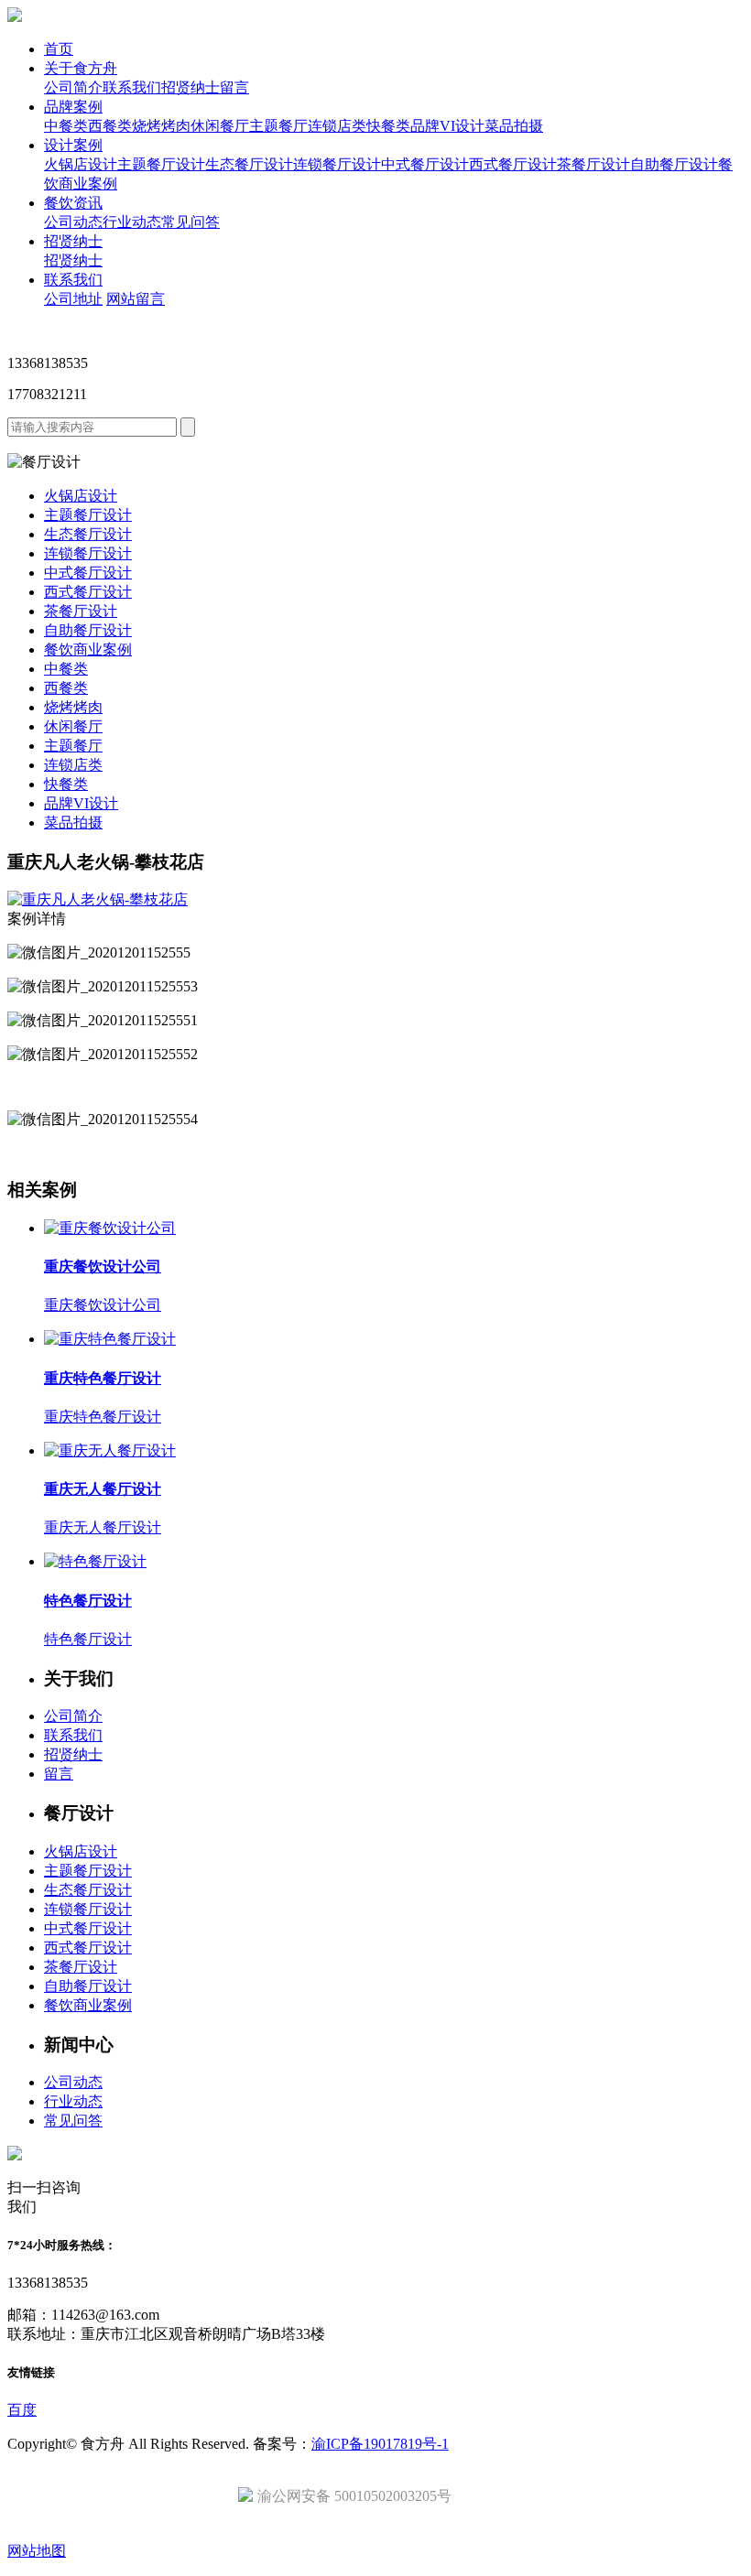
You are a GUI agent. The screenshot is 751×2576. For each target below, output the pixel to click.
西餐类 (110, 126)
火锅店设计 (81, 164)
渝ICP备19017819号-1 (380, 2444)
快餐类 (388, 126)
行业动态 (132, 222)
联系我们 (132, 87)
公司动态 (73, 222)
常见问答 (190, 222)
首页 (59, 49)
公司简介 (73, 87)
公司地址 (73, 299)
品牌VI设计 (447, 126)
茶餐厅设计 (593, 164)
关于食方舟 (81, 68)
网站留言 (136, 299)
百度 (22, 2410)
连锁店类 (337, 126)
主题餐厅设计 (161, 164)
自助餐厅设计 (674, 164)
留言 (234, 87)
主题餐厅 (278, 126)
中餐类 (66, 126)
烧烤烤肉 (161, 126)
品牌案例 (73, 107)
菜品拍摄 (514, 126)
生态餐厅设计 (249, 164)
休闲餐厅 (220, 126)
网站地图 (37, 2551)
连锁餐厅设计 (337, 164)
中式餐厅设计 (425, 164)
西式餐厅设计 (513, 164)
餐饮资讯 (73, 203)
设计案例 (73, 145)
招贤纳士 (190, 87)
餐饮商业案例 (88, 649)
